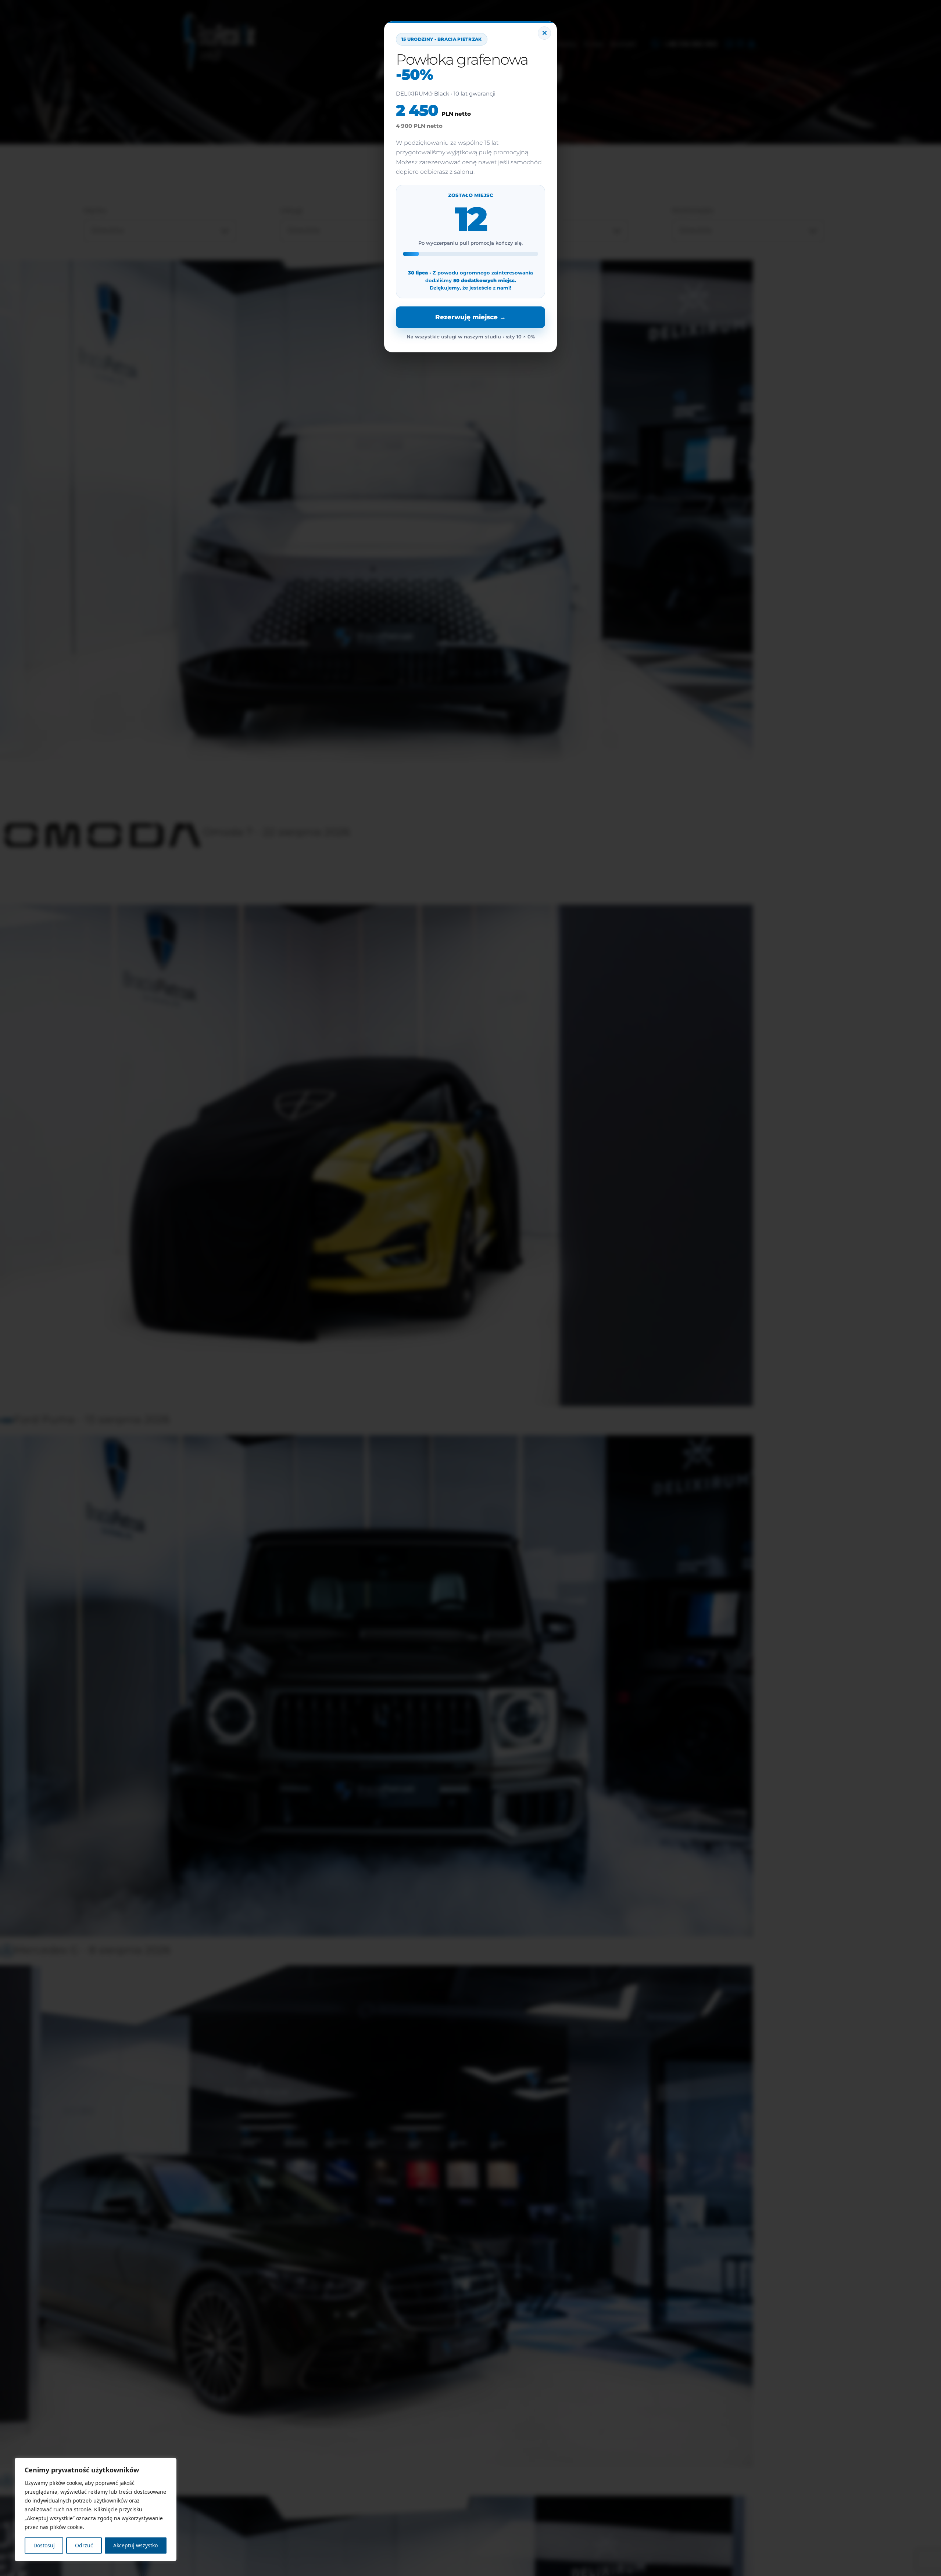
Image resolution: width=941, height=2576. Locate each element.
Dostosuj (44, 2545)
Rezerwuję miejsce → (470, 317)
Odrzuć (84, 2545)
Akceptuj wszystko (135, 2545)
